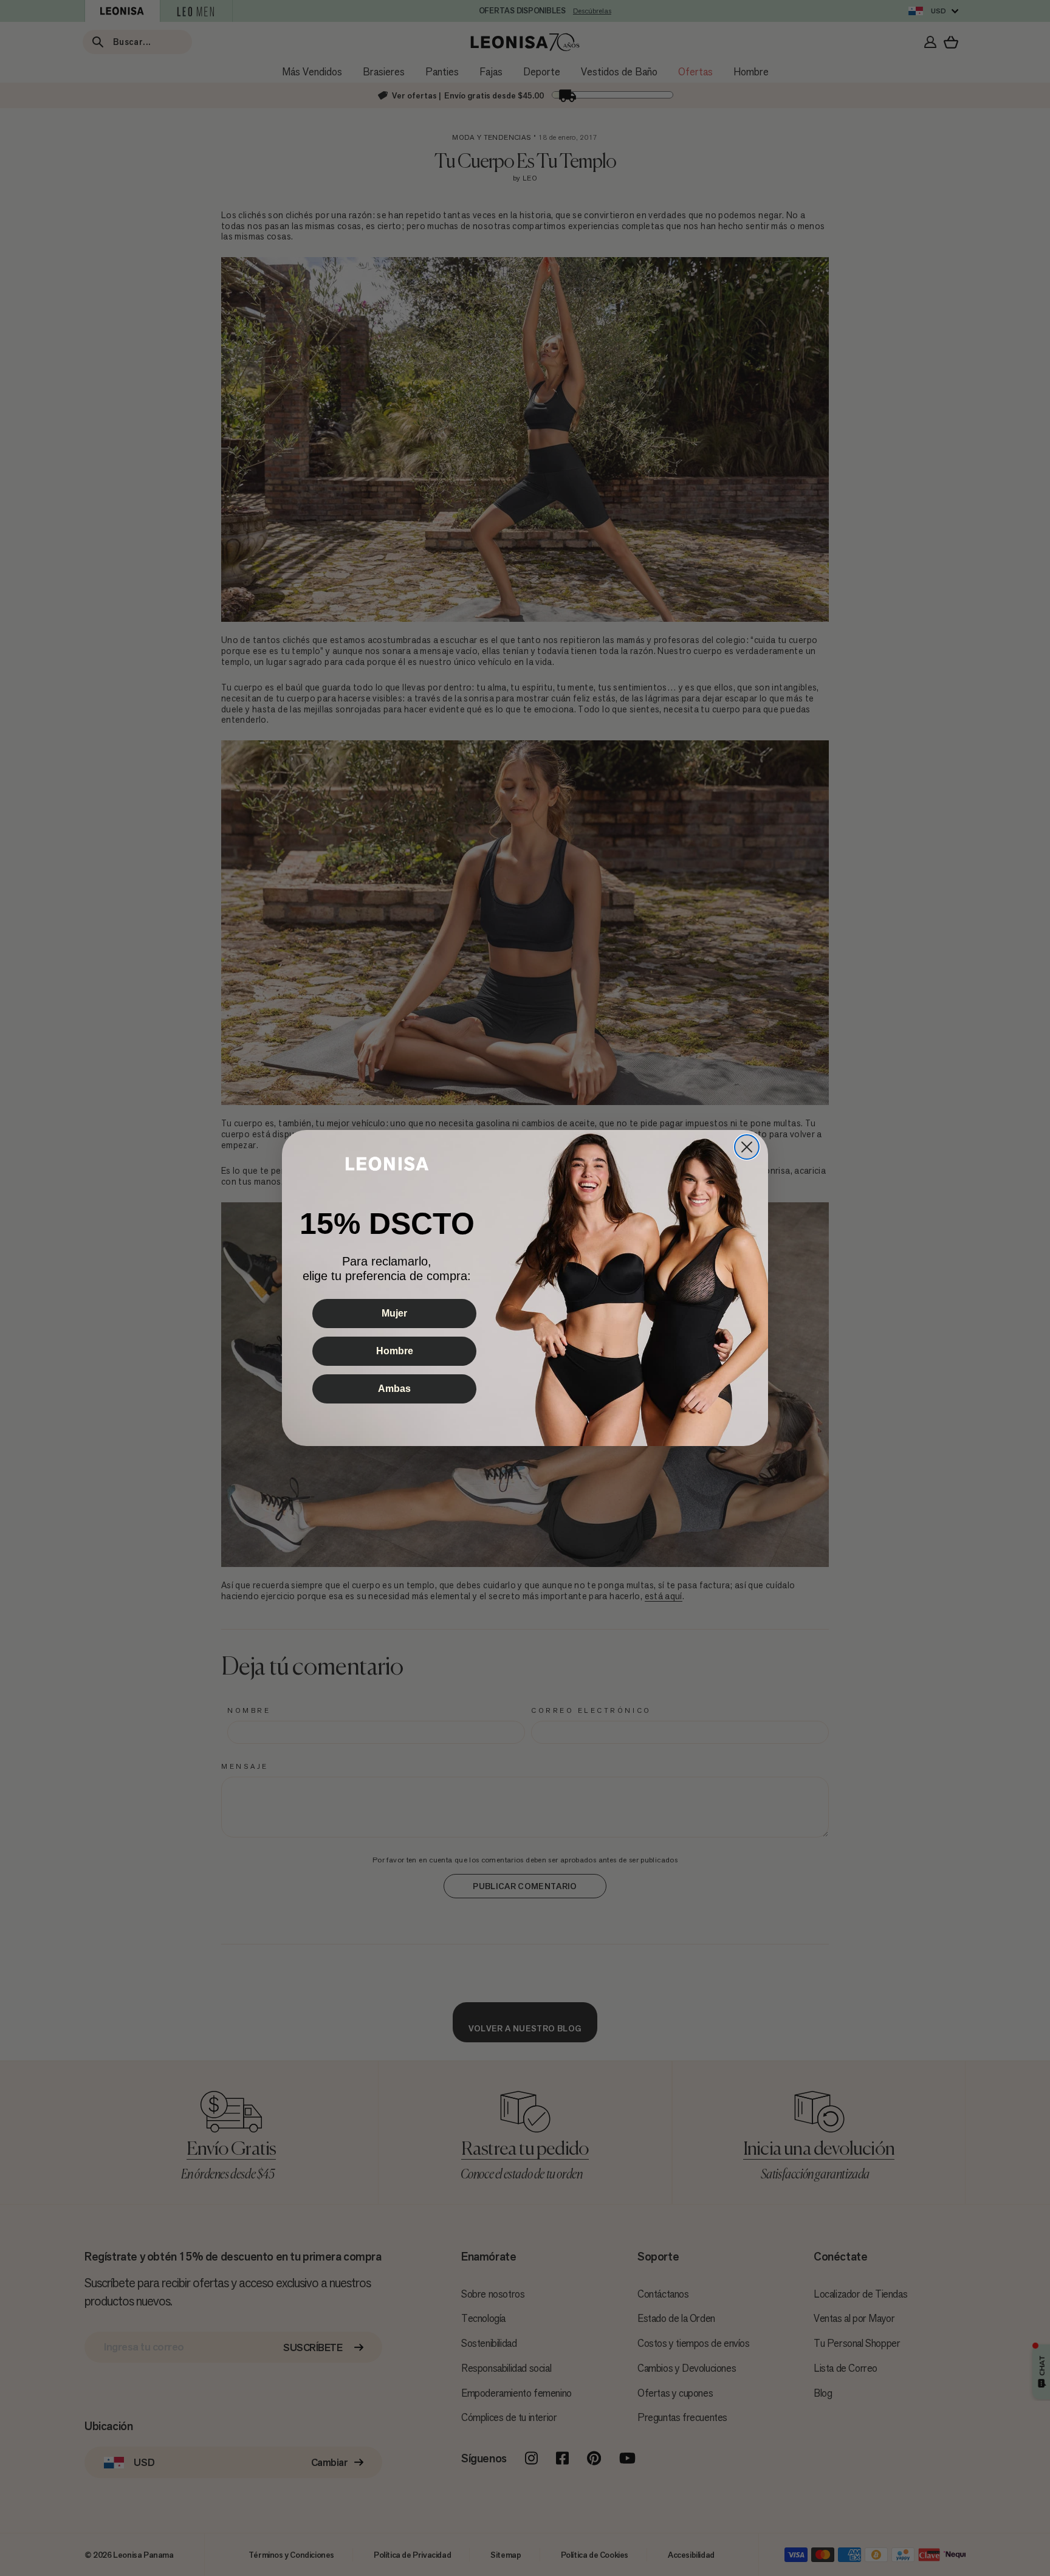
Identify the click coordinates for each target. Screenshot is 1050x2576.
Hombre (395, 1351)
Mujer (394, 1313)
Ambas (394, 1389)
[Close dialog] (747, 1147)
